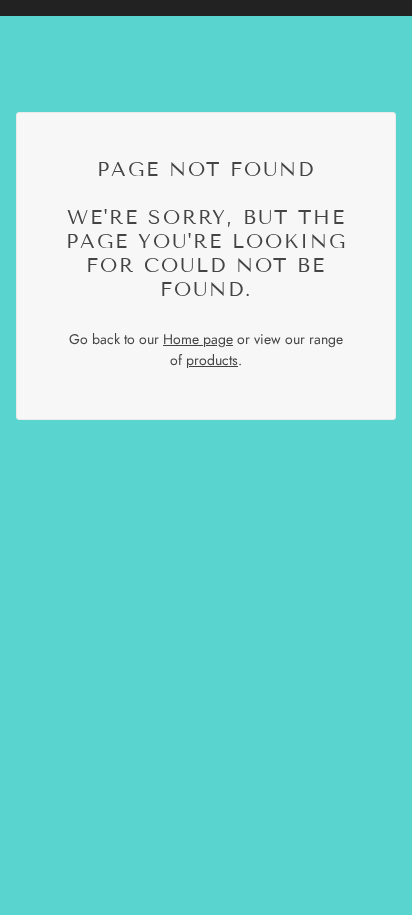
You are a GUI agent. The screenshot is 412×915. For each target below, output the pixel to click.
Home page (198, 339)
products (212, 360)
